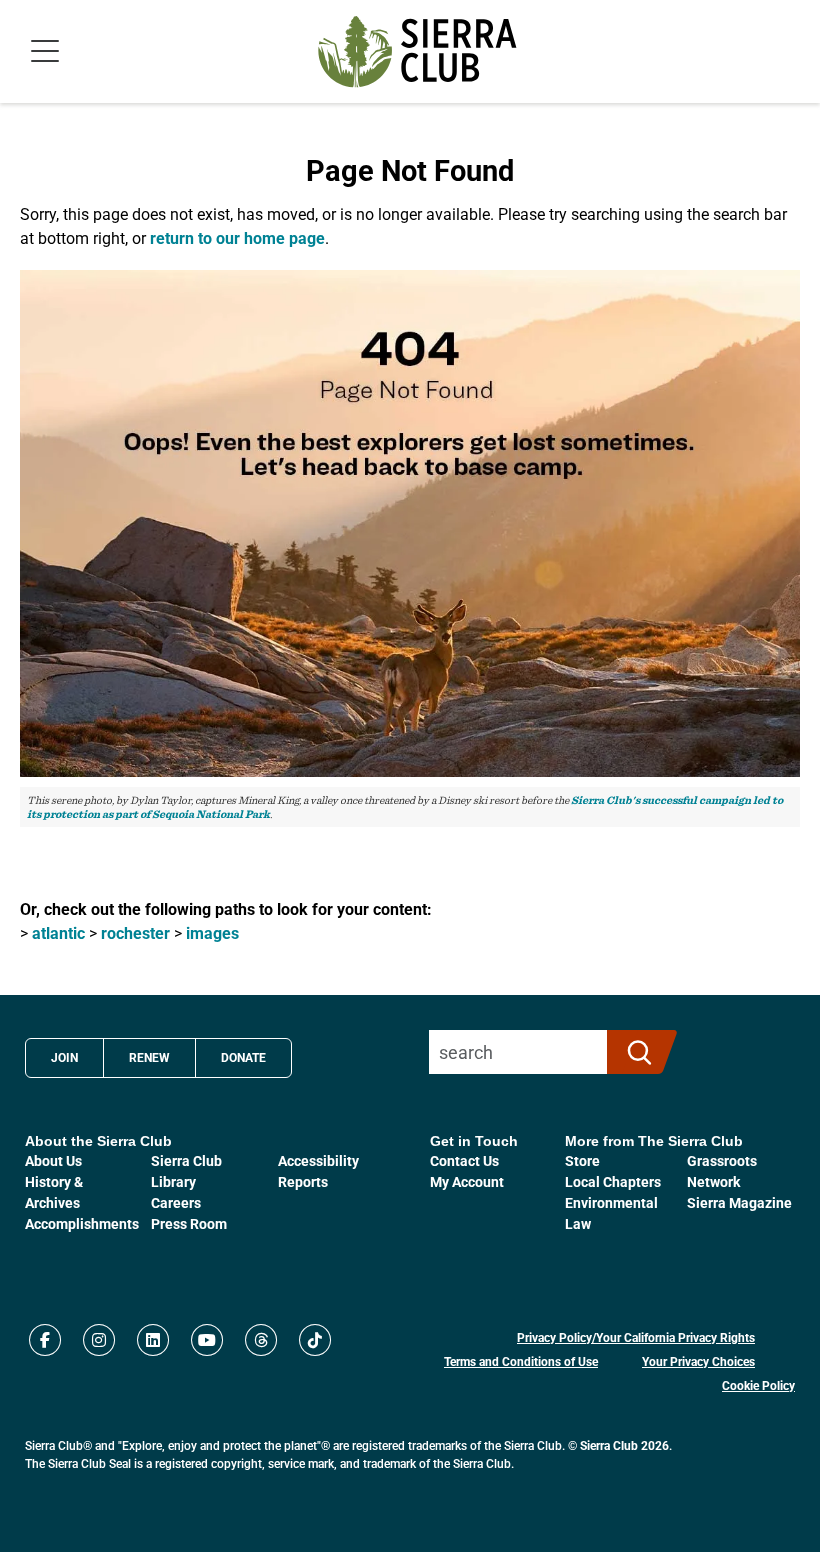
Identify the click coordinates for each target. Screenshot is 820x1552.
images (212, 932)
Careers (176, 1202)
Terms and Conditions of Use (521, 1361)
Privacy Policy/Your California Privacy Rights (636, 1337)
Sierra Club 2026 (624, 1445)
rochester (135, 932)
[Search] (633, 1052)
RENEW (149, 1057)
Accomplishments (82, 1223)
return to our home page (237, 237)
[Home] (417, 51)
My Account (467, 1181)
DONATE (243, 1057)
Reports (303, 1181)
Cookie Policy (758, 1385)
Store (582, 1160)
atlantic (58, 932)
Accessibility (318, 1160)
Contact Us (464, 1160)
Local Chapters (613, 1181)
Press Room (189, 1223)
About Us (53, 1160)
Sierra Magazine (739, 1202)
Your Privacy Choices (698, 1361)
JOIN (64, 1057)
